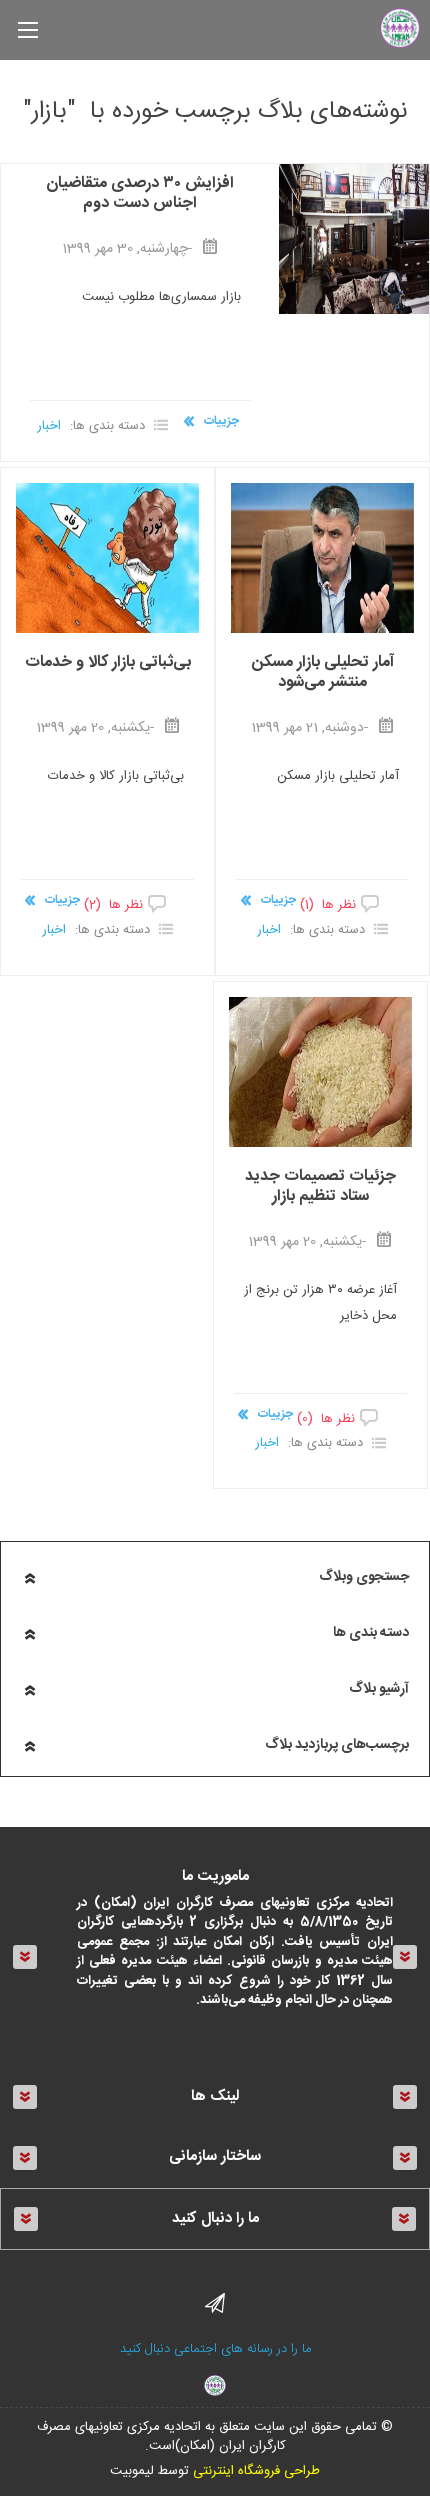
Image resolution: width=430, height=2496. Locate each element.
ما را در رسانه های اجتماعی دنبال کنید (215, 2349)
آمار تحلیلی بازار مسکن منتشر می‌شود (323, 674)
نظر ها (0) (326, 1419)
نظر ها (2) (113, 905)
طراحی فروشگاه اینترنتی (256, 2471)
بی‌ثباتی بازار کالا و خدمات (108, 664)
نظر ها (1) (328, 905)
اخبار (49, 426)
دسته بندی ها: (107, 426)
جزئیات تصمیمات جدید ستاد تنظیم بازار (320, 1188)
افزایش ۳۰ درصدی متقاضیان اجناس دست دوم (140, 195)
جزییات (221, 421)
